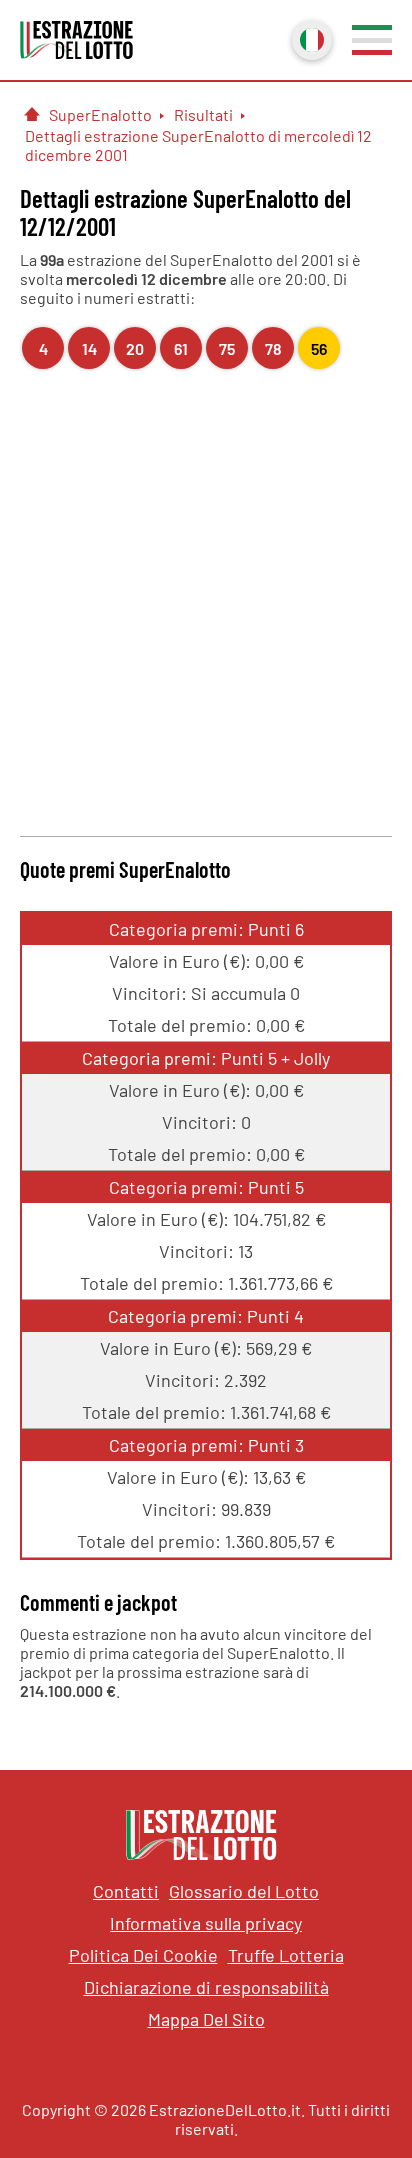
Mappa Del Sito (206, 2019)
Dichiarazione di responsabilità (206, 1987)
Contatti (126, 1891)
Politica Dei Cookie (143, 1955)
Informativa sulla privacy (206, 1923)
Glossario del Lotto (244, 1891)
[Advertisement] (206, 600)
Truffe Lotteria (286, 1955)
